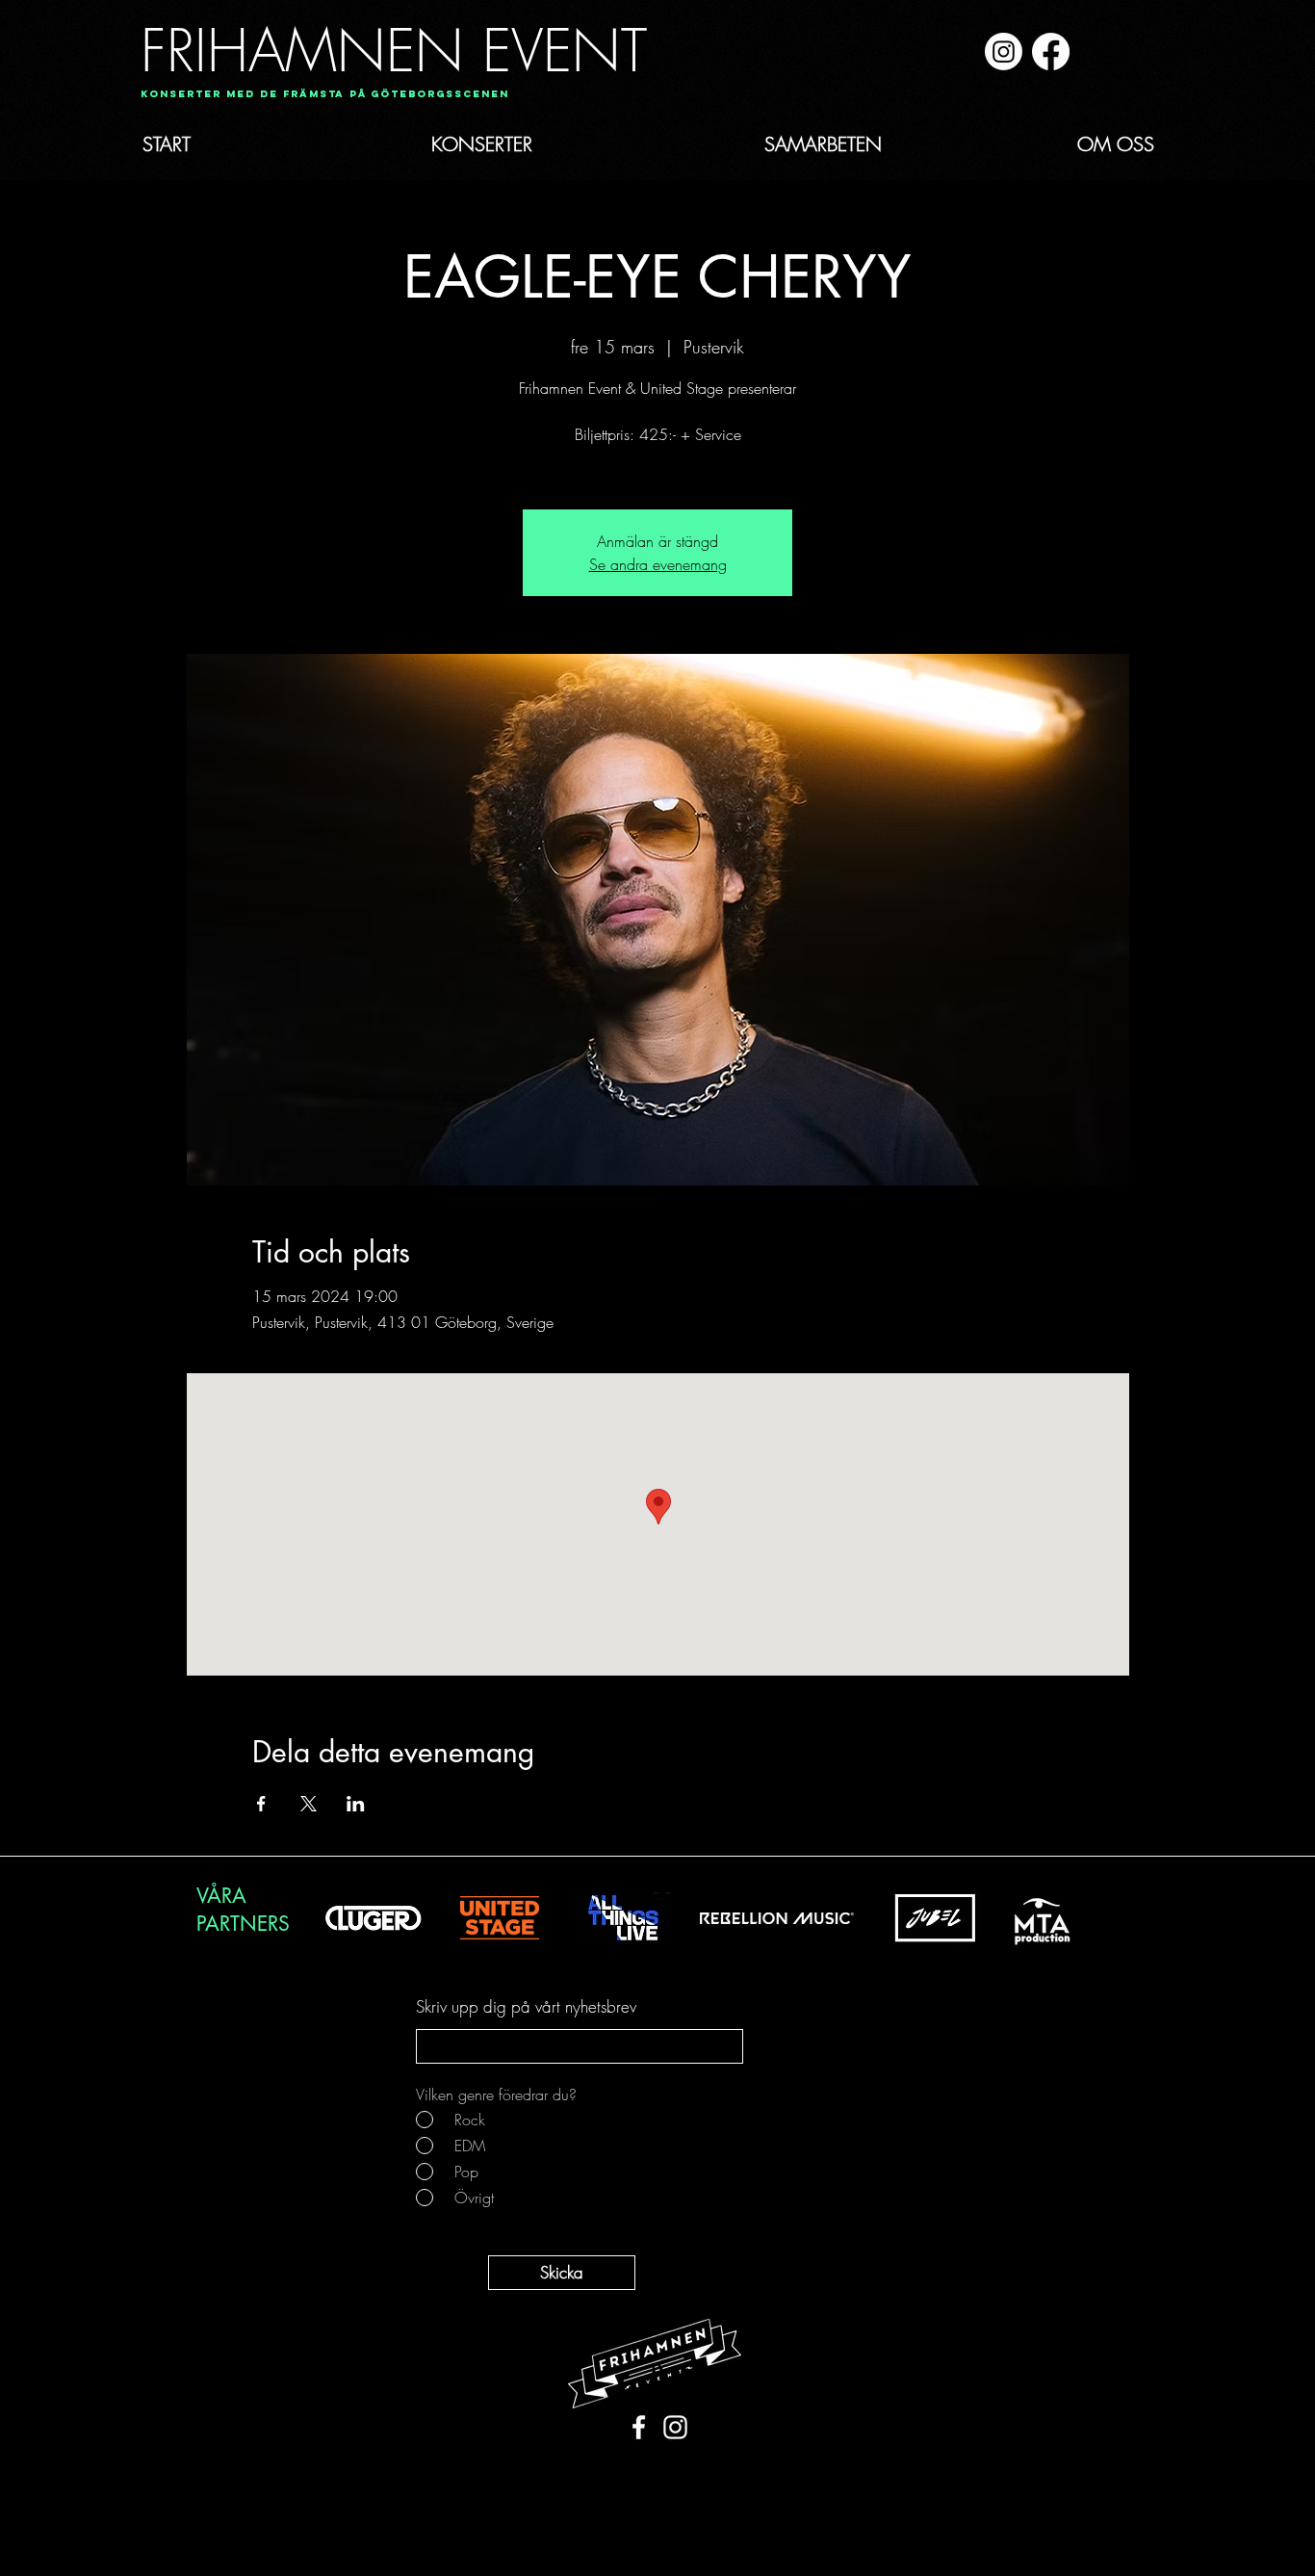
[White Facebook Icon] (639, 2427)
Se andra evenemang (658, 564)
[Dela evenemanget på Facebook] (261, 1804)
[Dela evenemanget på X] (309, 1804)
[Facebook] (1051, 52)
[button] (318, 95)
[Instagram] (1004, 52)
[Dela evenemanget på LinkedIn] (356, 1804)
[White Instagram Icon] (675, 2427)
